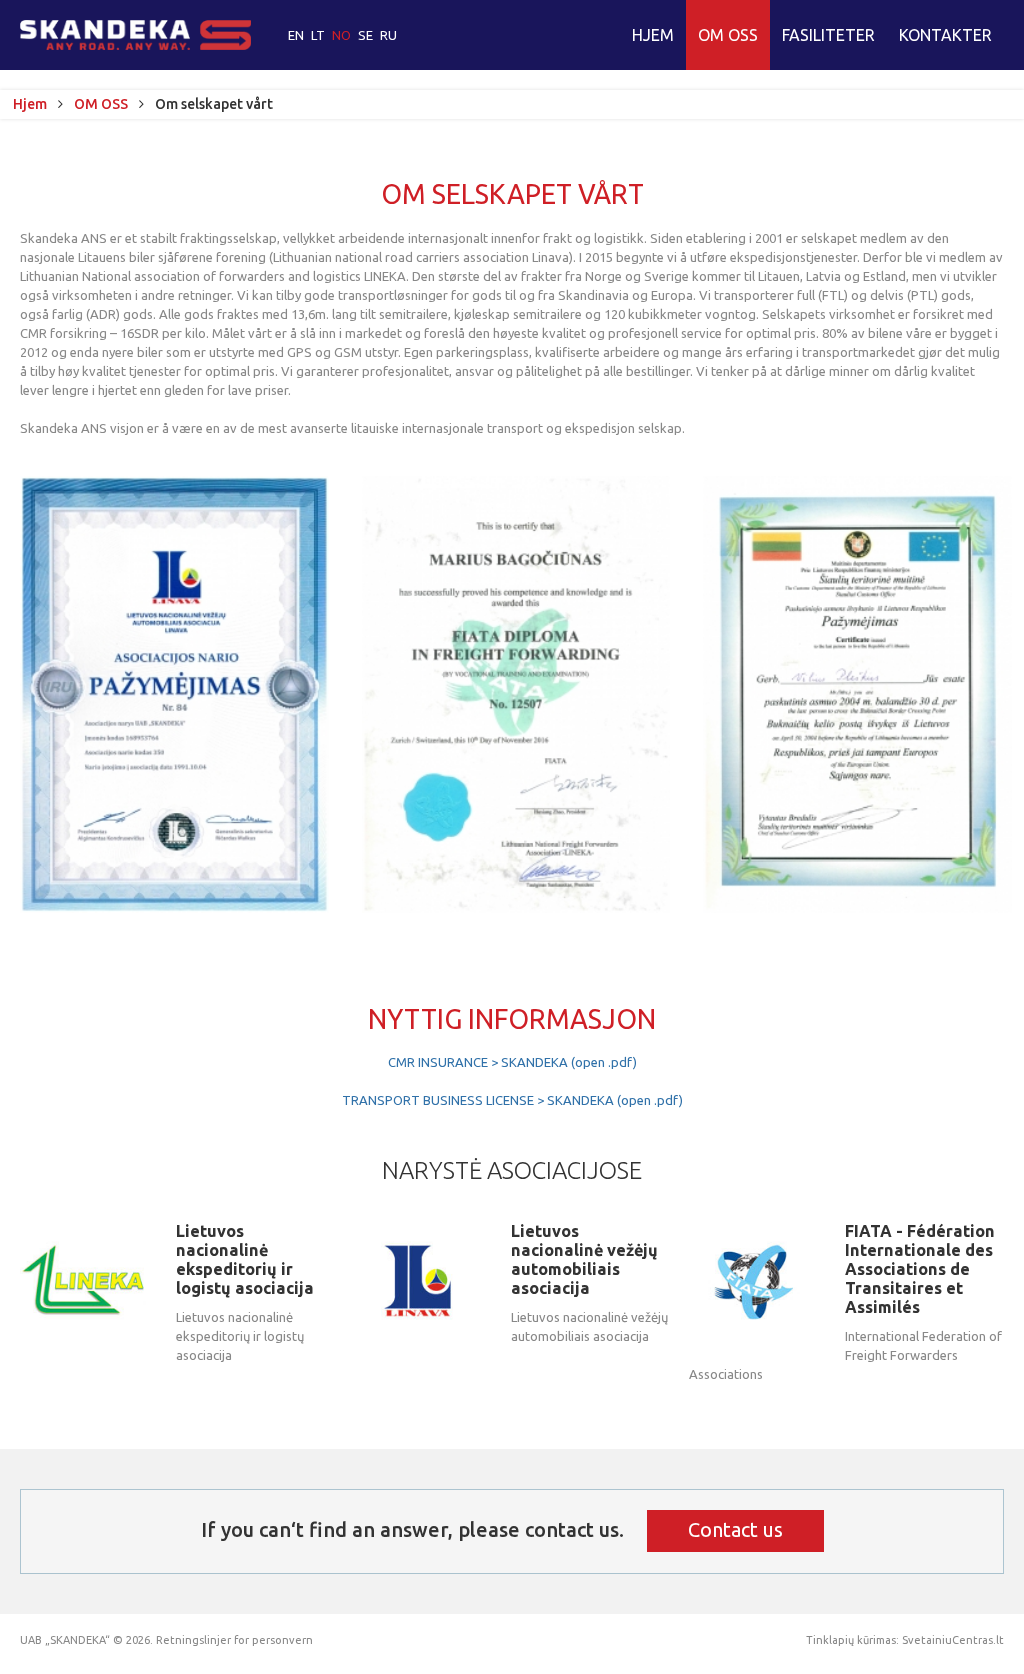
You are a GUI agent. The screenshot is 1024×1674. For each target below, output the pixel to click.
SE (367, 35)
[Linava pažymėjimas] (174, 694)
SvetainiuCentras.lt (953, 1640)
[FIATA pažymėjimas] (516, 694)
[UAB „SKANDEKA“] (135, 35)
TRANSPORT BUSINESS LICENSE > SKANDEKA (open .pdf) (512, 1100)
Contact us (735, 1529)
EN (297, 35)
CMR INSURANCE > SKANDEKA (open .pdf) (512, 1062)
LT (319, 35)
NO (343, 35)
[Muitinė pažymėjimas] (857, 694)
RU (388, 35)
